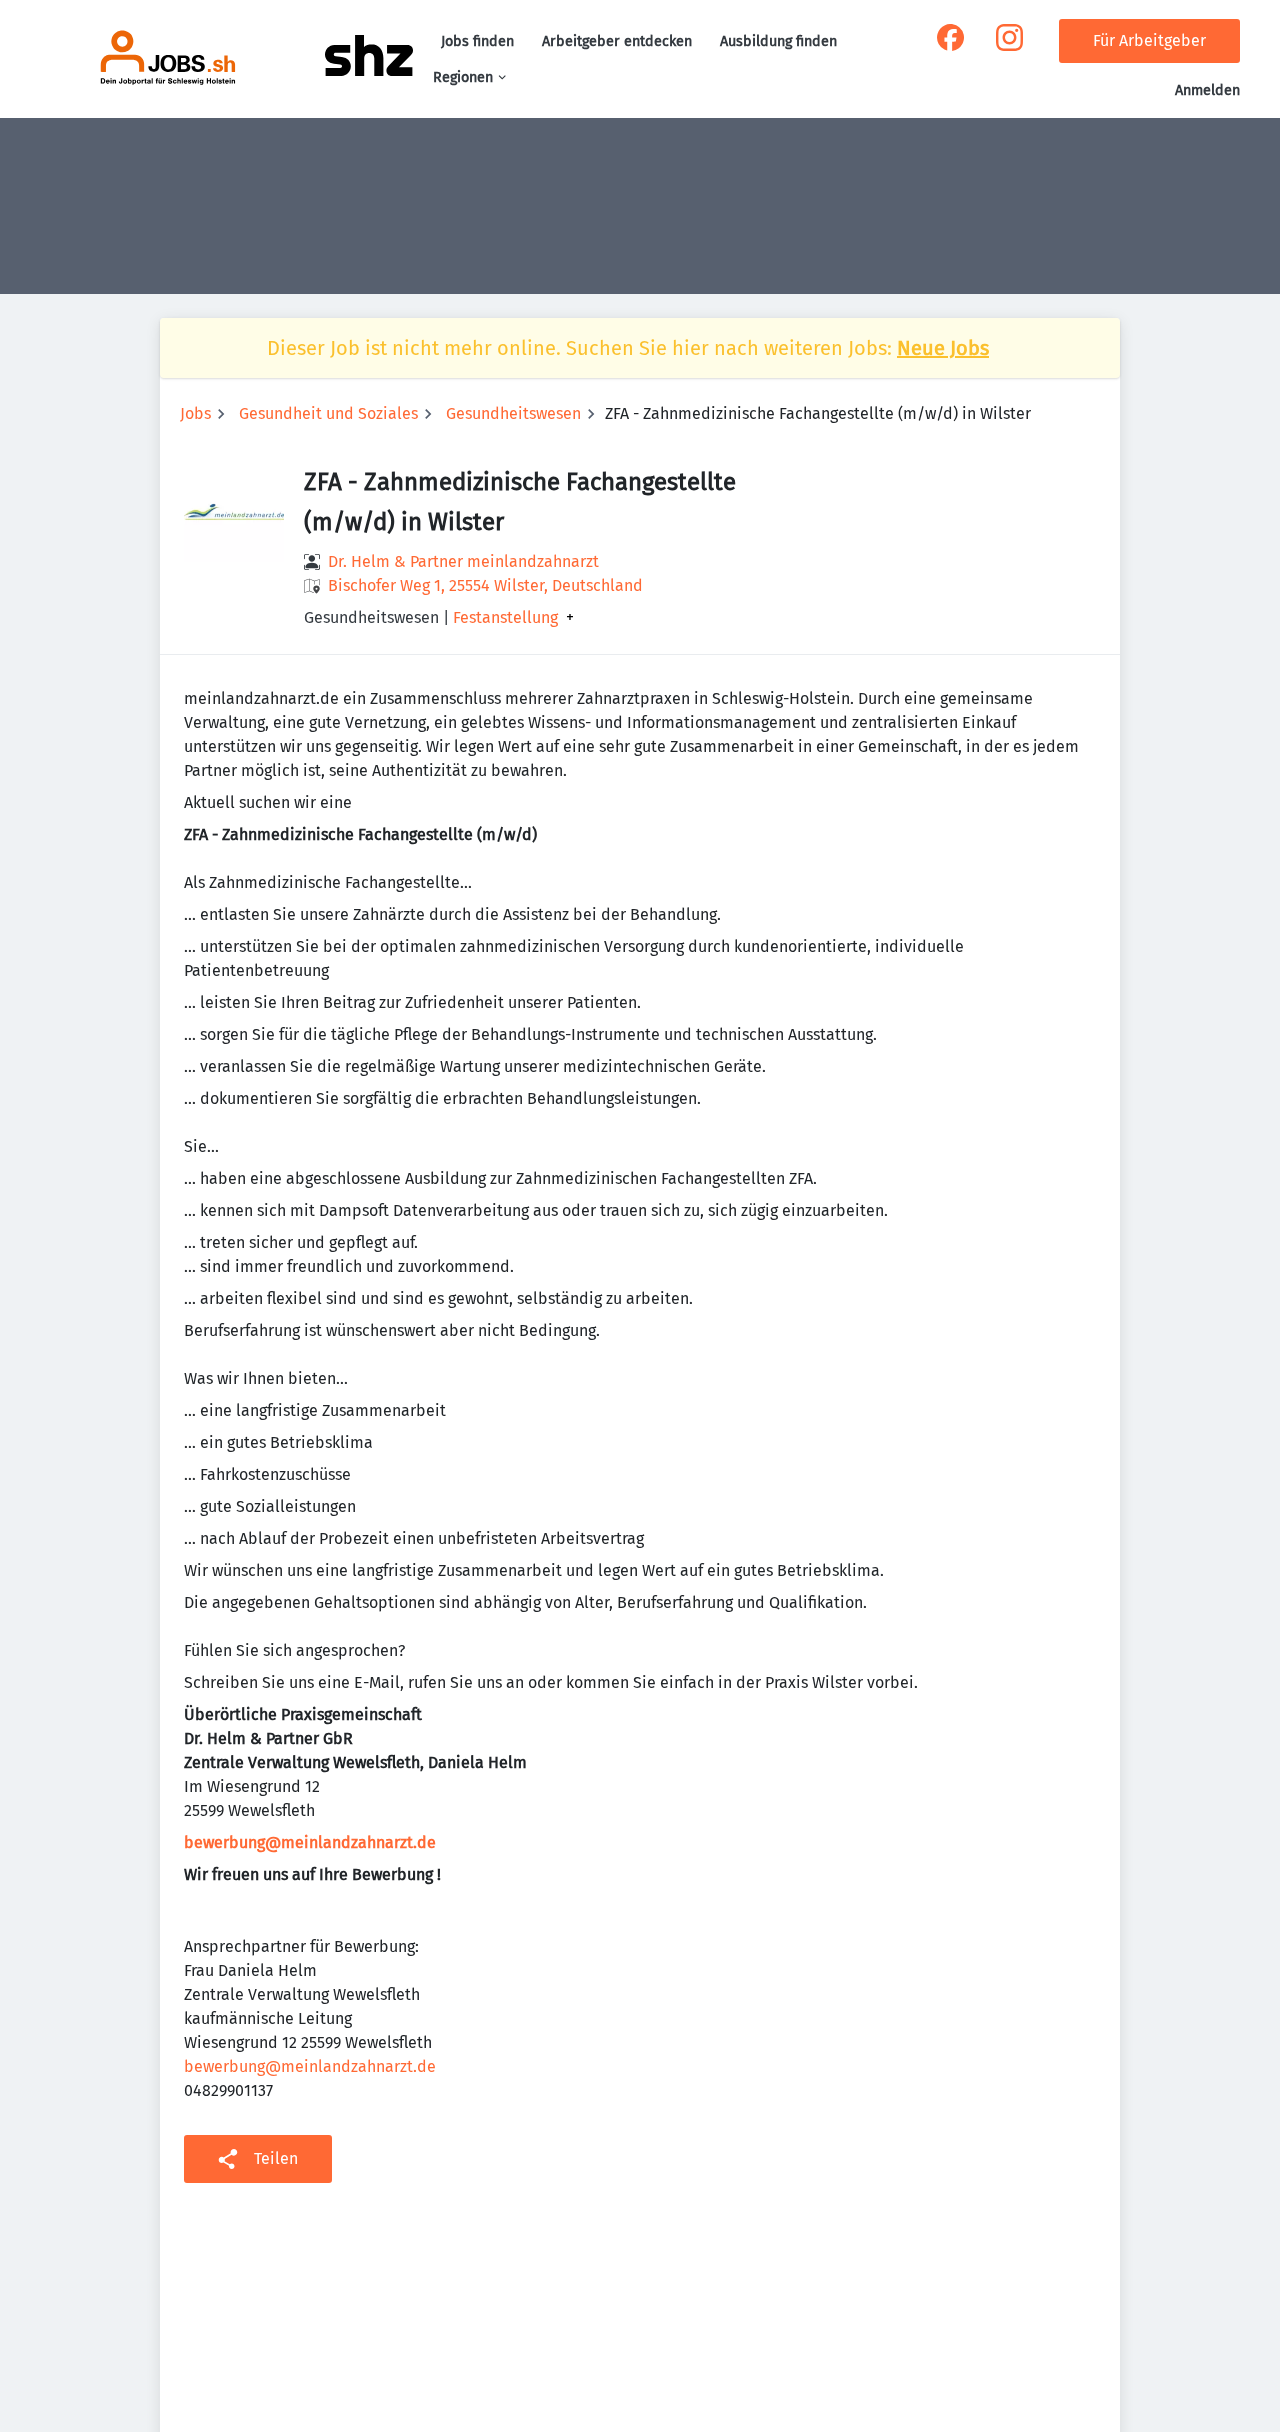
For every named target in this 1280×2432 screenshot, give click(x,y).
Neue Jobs (943, 348)
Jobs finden (477, 41)
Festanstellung (505, 618)
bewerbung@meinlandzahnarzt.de (310, 2066)
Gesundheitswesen (513, 413)
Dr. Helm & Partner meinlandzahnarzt (463, 561)
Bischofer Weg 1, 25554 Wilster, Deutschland (485, 585)
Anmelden (1207, 90)
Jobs (195, 413)
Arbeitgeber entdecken (617, 41)
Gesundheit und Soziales (328, 413)
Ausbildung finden (778, 41)
